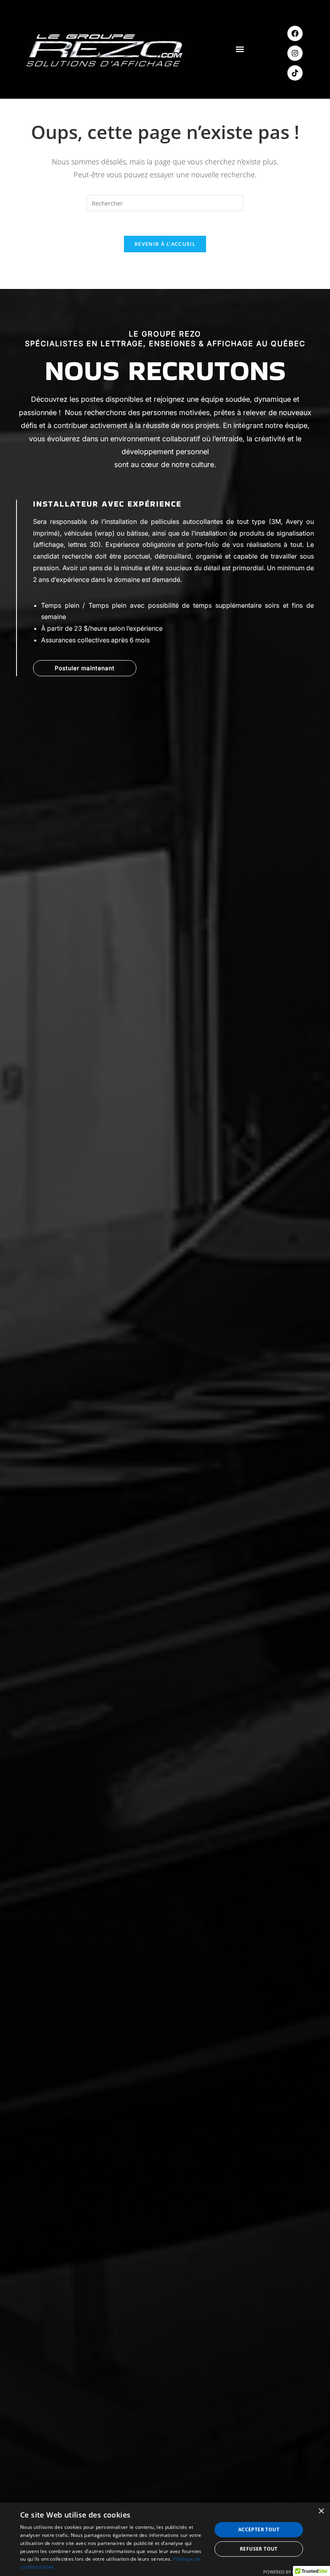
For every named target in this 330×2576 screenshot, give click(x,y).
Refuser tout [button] (259, 2549)
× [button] (321, 2511)
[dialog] (165, 2539)
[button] (240, 49)
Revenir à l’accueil (165, 244)
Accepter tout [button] (259, 2529)
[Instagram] (295, 53)
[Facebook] (295, 33)
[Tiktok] (295, 73)
